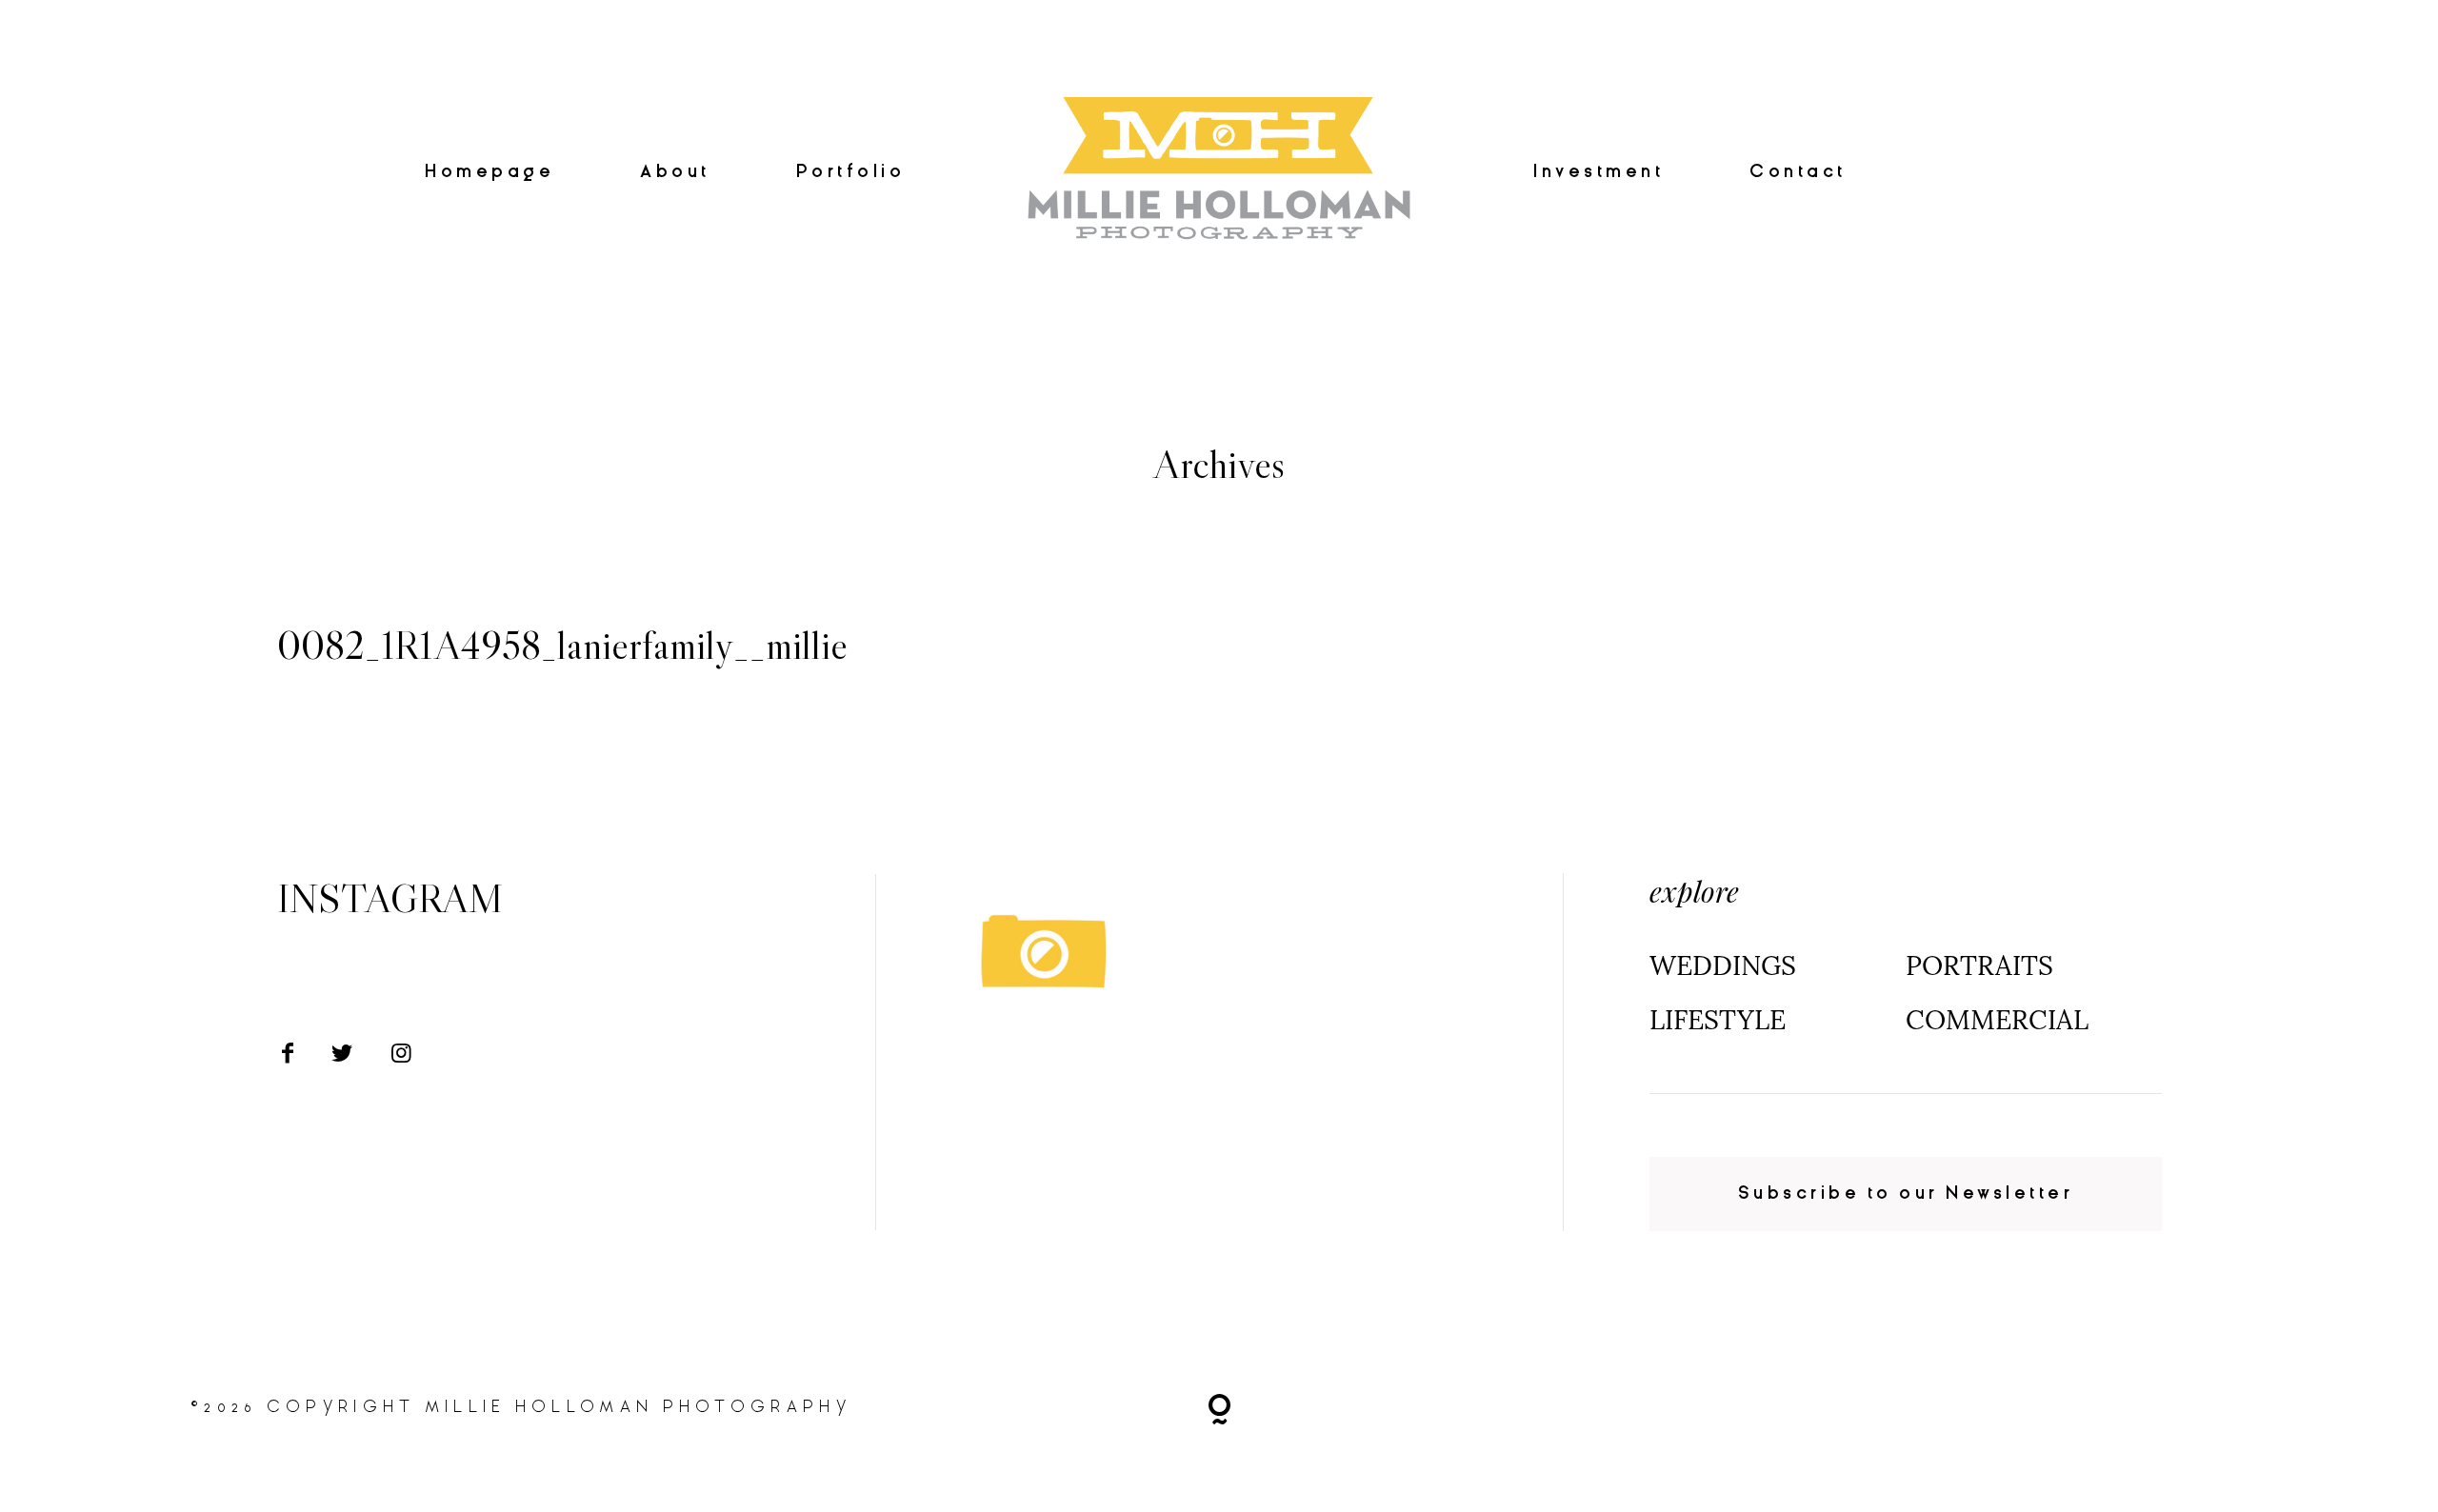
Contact (1798, 172)
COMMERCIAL (1997, 1020)
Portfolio (851, 172)
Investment (1599, 172)
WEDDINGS (1723, 965)
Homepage (490, 172)
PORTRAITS (1979, 965)
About (675, 172)
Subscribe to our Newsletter (1906, 1194)
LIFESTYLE (1718, 1020)
